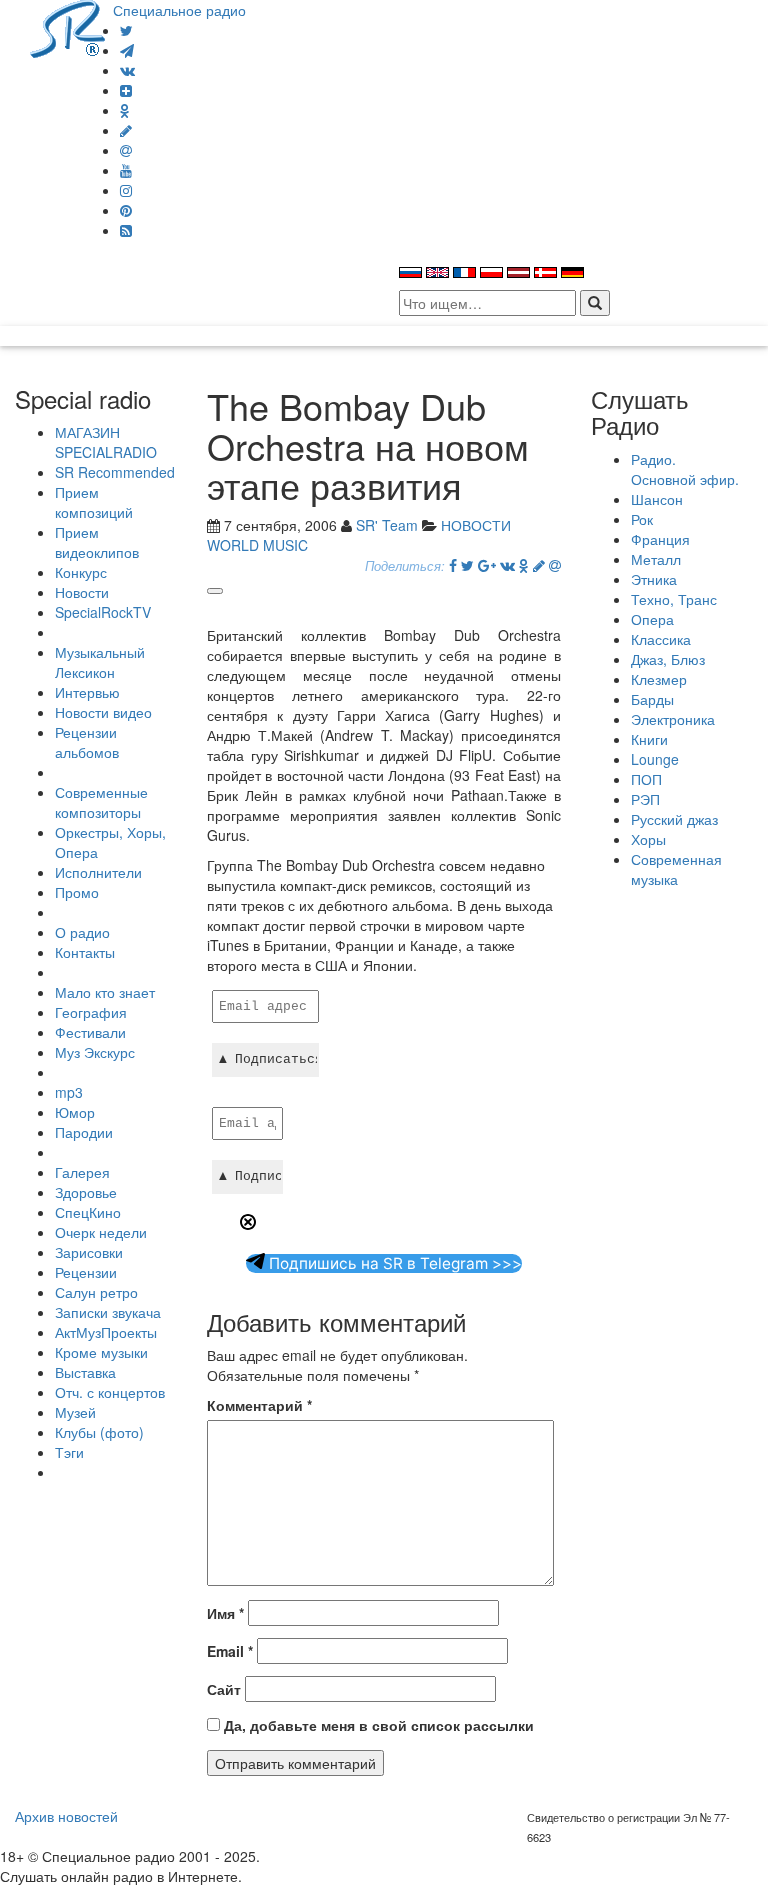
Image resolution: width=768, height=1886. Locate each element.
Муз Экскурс (95, 1052)
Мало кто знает (105, 992)
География (91, 1012)
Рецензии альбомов (87, 742)
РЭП (645, 799)
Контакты (85, 952)
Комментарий (259, 1405)
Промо (77, 892)
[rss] (126, 230)
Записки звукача (108, 1312)
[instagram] (126, 190)
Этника (654, 579)
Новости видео (103, 712)
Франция (660, 539)
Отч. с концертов (110, 1392)
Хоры (648, 839)
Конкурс (81, 572)
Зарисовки (89, 1252)
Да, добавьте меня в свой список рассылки (377, 1725)
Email (230, 1651)
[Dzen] (126, 90)
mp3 (69, 1092)
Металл (656, 559)
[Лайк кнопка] (215, 591)
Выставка (85, 1372)
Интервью (87, 692)
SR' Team (387, 525)
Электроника (673, 719)
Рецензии (86, 1272)
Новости (82, 592)
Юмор (75, 1112)
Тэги (69, 1452)
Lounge (655, 759)
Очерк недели (101, 1232)
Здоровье (86, 1192)
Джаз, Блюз (668, 659)
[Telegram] (127, 50)
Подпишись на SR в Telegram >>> (393, 1263)
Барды (652, 699)
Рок (642, 519)
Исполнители (98, 872)
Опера (652, 619)
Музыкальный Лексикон (100, 662)
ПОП (646, 779)
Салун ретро (96, 1292)
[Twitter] (126, 30)
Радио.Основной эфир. (685, 469)
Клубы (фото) (99, 1432)
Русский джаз (674, 819)
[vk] (127, 70)
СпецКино (88, 1212)
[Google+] (487, 565)
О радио (82, 932)
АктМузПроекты (106, 1332)
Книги (649, 739)
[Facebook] (453, 565)
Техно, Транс (674, 599)
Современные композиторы (101, 802)
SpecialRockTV (103, 612)
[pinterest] (126, 210)
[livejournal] (126, 130)
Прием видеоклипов (97, 542)
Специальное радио (179, 10)
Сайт (224, 1689)
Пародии (84, 1132)
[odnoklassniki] (125, 110)
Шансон (657, 499)
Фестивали (90, 1032)
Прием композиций (94, 502)
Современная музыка (676, 869)
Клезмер (659, 679)
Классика (661, 639)
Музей (75, 1412)
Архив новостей (66, 1816)
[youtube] (126, 170)
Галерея (82, 1172)
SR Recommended (115, 472)
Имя (225, 1613)
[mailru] (126, 150)
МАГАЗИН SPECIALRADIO (106, 442)
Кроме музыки (101, 1352)
